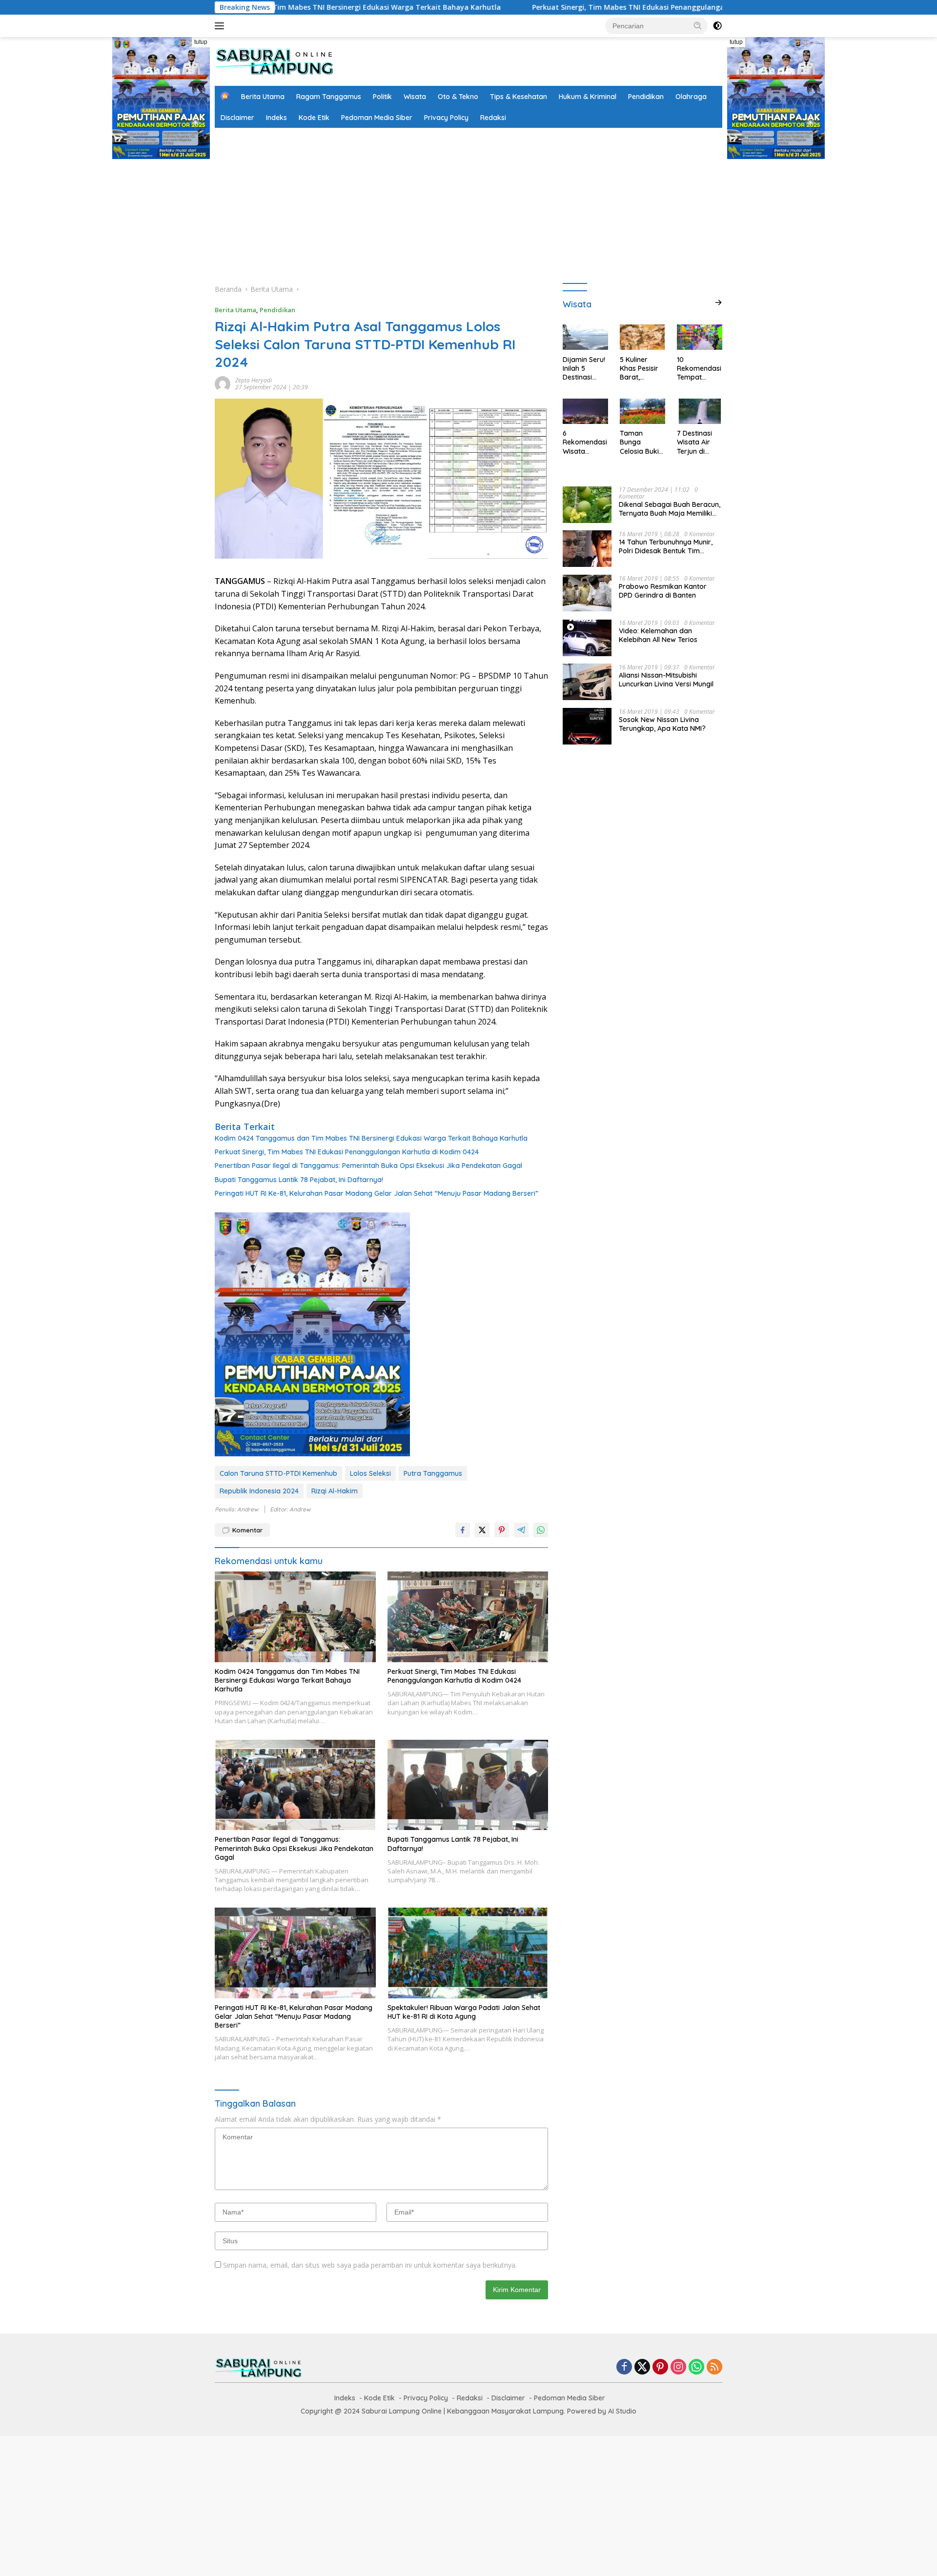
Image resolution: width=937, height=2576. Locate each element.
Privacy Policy (446, 118)
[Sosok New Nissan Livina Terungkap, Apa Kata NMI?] (587, 726)
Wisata (415, 97)
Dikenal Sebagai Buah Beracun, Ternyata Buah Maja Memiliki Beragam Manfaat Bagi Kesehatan (670, 508)
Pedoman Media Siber (377, 118)
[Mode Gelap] (717, 26)
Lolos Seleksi (370, 1473)
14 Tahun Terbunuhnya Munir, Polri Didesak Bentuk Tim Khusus (666, 546)
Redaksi (493, 118)
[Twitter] (642, 2367)
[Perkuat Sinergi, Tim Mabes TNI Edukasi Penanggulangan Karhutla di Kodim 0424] (468, 1617)
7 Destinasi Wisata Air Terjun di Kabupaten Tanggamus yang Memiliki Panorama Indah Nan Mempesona (699, 442)
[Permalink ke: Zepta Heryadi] (223, 383)
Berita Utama (263, 97)
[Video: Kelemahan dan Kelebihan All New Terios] (587, 637)
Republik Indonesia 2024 (259, 1491)
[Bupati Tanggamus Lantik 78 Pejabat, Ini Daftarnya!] (468, 1785)
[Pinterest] (660, 2367)
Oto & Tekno (458, 97)
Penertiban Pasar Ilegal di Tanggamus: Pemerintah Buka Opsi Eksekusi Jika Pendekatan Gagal (368, 1166)
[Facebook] (624, 2367)
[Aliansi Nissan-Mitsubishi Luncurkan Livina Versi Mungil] (587, 682)
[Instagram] (678, 2367)
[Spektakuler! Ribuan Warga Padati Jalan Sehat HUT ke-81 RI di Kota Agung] (468, 1953)
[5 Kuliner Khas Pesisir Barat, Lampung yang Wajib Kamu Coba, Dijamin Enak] (642, 337)
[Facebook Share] (463, 1530)
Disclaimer (237, 118)
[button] (698, 25)
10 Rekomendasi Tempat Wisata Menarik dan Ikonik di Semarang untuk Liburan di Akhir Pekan (699, 368)
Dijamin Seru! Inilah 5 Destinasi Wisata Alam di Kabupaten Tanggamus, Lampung (585, 368)
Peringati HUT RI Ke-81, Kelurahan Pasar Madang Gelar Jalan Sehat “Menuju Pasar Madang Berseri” (377, 1193)
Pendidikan (646, 97)
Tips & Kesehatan (519, 97)
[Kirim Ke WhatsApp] (541, 1530)
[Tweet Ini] (482, 1530)
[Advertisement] (468, 201)
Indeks (276, 118)
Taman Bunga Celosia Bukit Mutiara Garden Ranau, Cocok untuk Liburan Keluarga (642, 442)
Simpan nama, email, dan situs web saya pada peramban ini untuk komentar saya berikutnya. (370, 2265)
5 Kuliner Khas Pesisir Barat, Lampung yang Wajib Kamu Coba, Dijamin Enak (641, 368)
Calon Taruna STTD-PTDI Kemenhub (278, 1473)
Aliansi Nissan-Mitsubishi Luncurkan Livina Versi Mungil (666, 679)
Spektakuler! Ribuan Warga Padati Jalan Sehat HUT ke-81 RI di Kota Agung (464, 2012)
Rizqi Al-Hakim (335, 1491)
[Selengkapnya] (718, 302)
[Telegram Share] (521, 1530)
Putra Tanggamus (433, 1473)
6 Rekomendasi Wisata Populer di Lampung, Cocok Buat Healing (585, 442)
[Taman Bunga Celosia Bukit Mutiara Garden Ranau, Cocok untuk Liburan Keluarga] (642, 411)
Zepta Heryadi (254, 380)
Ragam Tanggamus (329, 97)
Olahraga (691, 97)
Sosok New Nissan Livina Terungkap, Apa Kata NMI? (662, 724)
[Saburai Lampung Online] (275, 61)
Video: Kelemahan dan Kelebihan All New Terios (658, 635)
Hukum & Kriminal (588, 97)
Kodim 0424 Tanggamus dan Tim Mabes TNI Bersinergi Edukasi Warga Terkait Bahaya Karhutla (371, 1138)
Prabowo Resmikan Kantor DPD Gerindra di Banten (663, 590)
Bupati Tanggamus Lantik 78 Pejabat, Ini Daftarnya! (299, 1180)
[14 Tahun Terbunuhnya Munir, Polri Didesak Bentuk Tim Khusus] (587, 549)
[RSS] (714, 2367)
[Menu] (221, 26)
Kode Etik (314, 118)
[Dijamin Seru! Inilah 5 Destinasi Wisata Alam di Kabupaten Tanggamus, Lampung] (585, 337)
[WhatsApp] (696, 2367)
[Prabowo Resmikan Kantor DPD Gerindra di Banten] (587, 593)
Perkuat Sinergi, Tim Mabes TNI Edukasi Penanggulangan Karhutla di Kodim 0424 (512, 7)
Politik (382, 97)
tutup (201, 42)
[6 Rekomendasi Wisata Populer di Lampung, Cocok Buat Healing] (585, 411)
